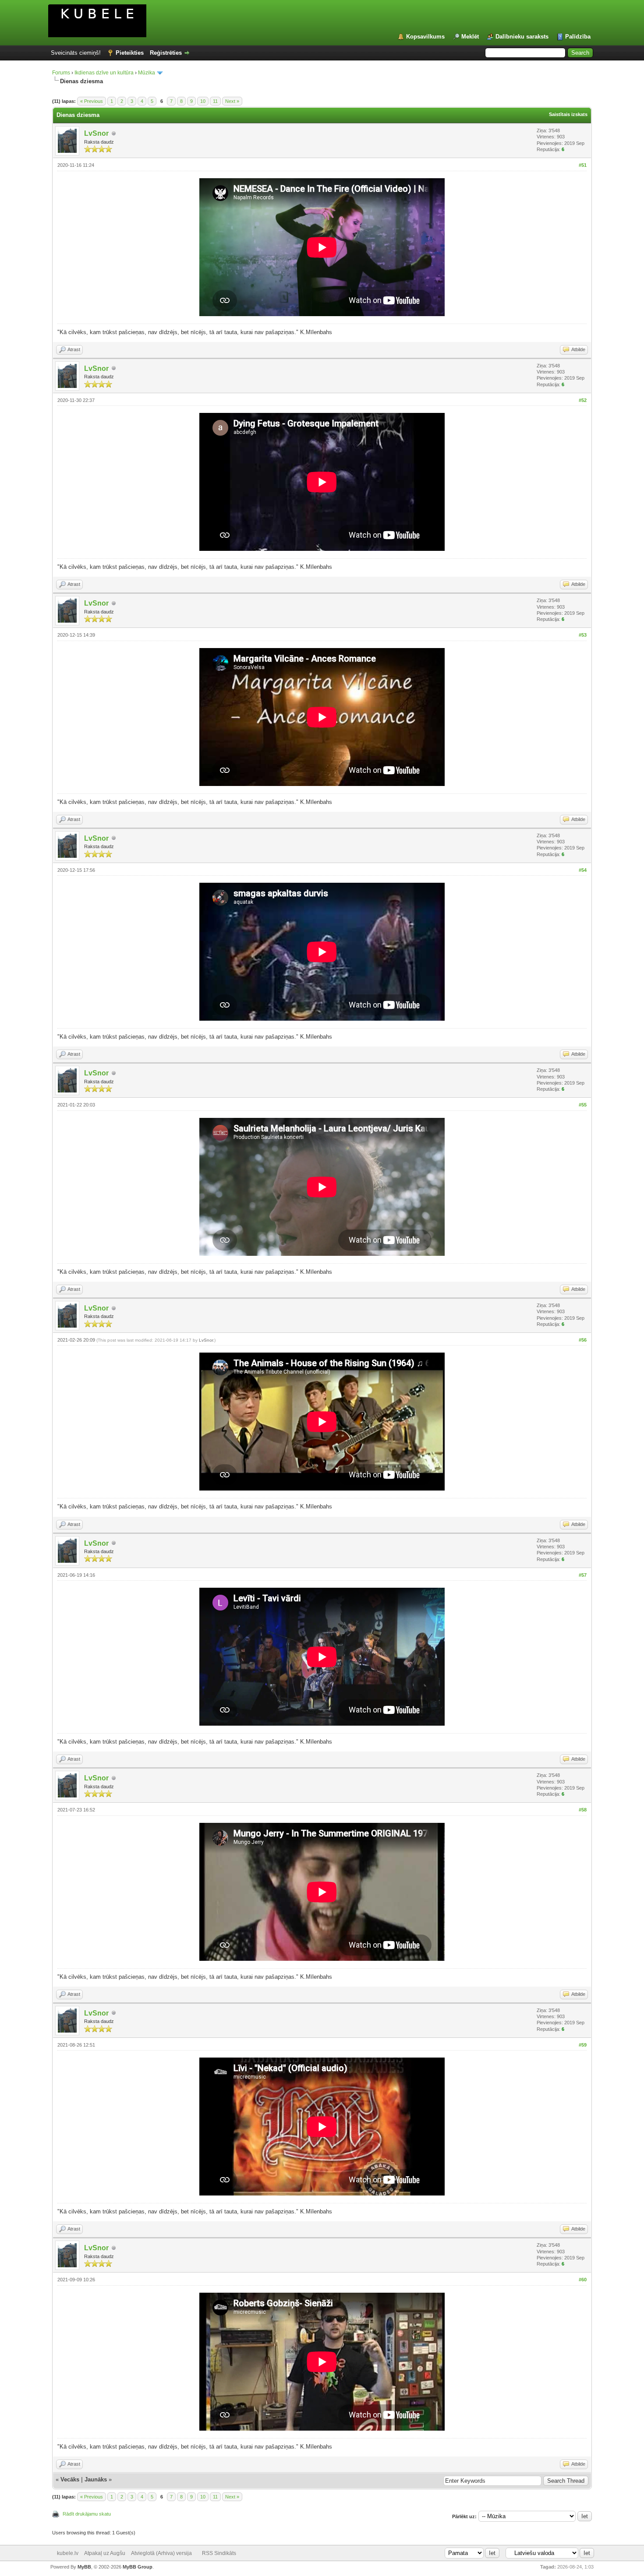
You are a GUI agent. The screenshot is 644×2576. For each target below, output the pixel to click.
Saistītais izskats (568, 114)
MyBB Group (138, 2567)
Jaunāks (96, 2479)
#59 (583, 2045)
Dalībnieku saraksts (522, 37)
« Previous (92, 101)
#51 (583, 165)
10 (203, 101)
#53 (583, 635)
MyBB (84, 2567)
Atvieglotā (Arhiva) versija (161, 2553)
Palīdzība (578, 37)
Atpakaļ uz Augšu (105, 2553)
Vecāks (70, 2479)
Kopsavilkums (425, 37)
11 (215, 101)
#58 (583, 1810)
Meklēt (470, 37)
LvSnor (96, 133)
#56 (583, 1340)
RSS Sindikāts (219, 2553)
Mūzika (147, 73)
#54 (583, 870)
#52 (583, 400)
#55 (583, 1105)
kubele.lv (68, 2553)
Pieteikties (130, 53)
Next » (232, 101)
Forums (61, 73)
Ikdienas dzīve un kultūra (104, 73)
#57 (583, 1575)
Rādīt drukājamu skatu (87, 2514)
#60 (583, 2280)
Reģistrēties (166, 53)
